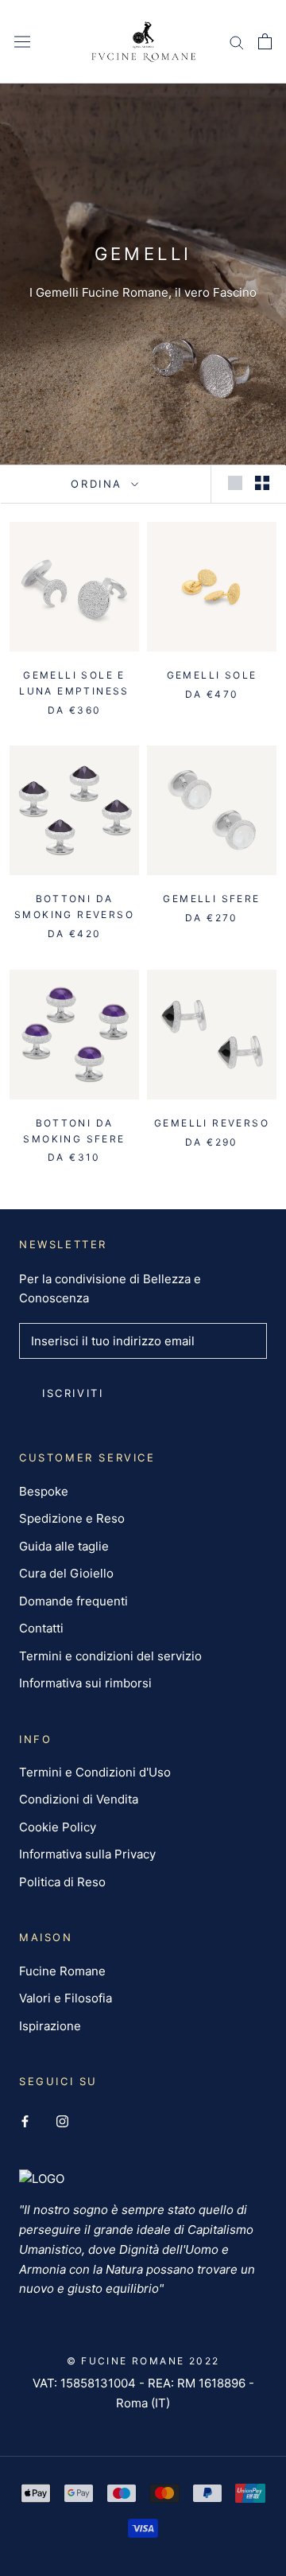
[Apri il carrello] (265, 41)
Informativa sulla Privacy (87, 1854)
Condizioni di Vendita (79, 1799)
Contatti (41, 1628)
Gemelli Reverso (212, 1123)
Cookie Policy (58, 1827)
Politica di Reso (62, 1882)
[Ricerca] (237, 42)
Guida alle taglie (64, 1546)
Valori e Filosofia (66, 1998)
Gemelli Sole (212, 675)
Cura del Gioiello (66, 1573)
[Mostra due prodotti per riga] (262, 483)
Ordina (99, 484)
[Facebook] (25, 2121)
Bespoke (44, 1491)
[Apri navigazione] (22, 41)
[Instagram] (62, 2121)
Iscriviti (73, 1393)
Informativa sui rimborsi (85, 1683)
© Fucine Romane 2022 (143, 2361)
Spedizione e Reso (72, 1518)
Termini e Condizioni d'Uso (95, 1772)
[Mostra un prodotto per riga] (235, 483)
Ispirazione (50, 2026)
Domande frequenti (73, 1601)
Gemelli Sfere (211, 899)
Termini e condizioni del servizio (110, 1656)
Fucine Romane (62, 1971)
